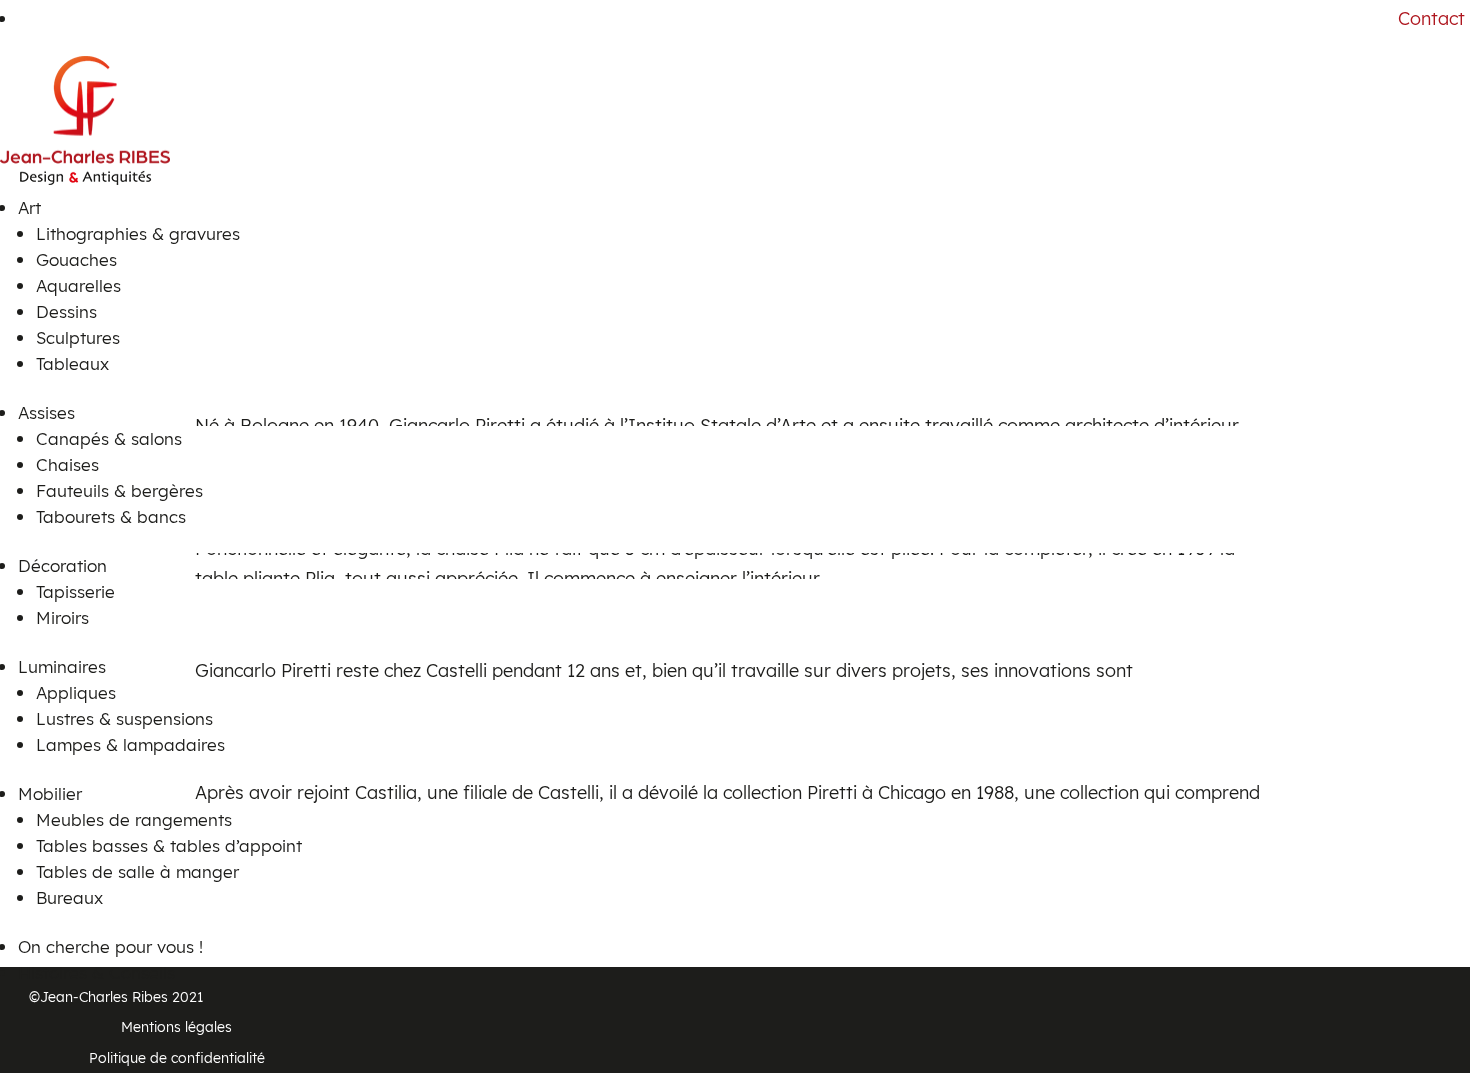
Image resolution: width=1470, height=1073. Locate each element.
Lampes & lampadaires (130, 744)
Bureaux (69, 897)
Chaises (67, 464)
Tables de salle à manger (137, 871)
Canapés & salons (109, 438)
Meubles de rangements (134, 819)
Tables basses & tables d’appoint (169, 845)
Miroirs (62, 617)
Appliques (76, 692)
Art (29, 207)
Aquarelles (78, 285)
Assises (46, 412)
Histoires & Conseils (96, 972)
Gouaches (76, 259)
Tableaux (72, 363)
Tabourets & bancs (111, 516)
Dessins (66, 311)
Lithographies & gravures (138, 233)
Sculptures (78, 337)
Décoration (62, 565)
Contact (1431, 18)
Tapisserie (75, 591)
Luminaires (62, 666)
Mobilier (50, 793)
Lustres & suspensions (124, 718)
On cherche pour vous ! (110, 946)
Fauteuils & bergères (119, 490)
